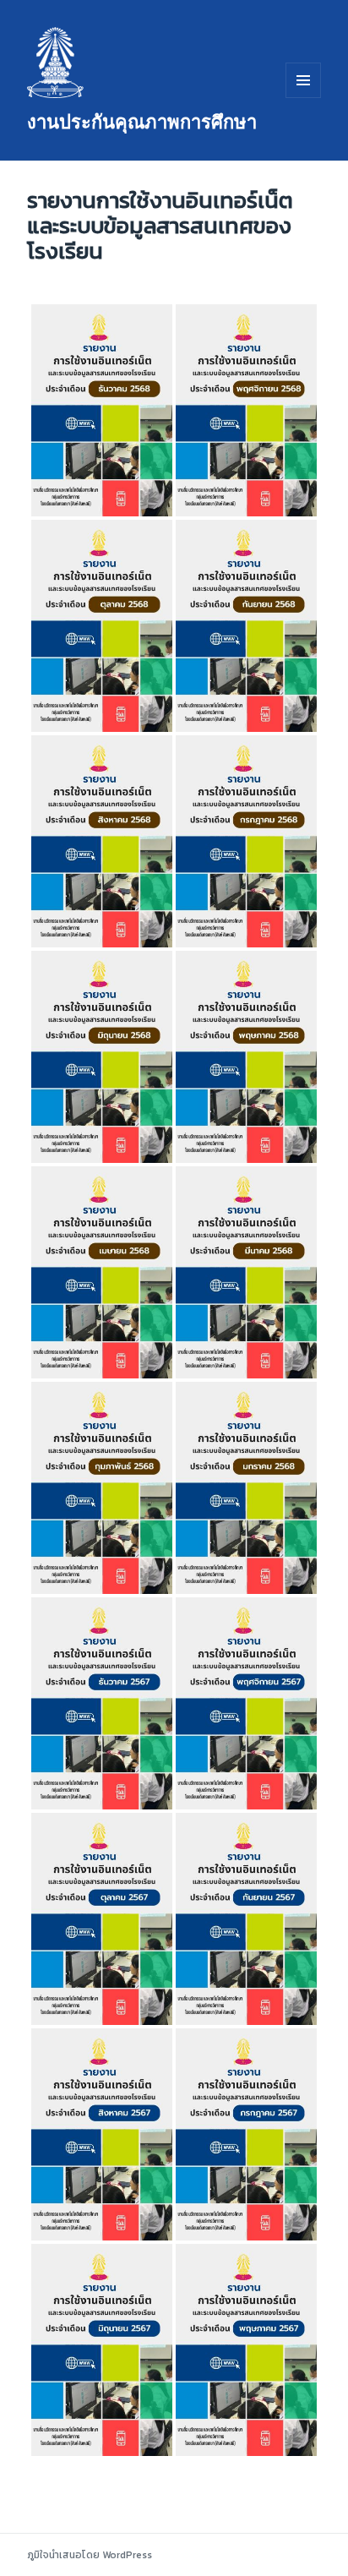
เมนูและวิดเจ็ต (303, 80)
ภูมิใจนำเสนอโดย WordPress (90, 2555)
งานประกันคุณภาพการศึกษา (142, 121)
